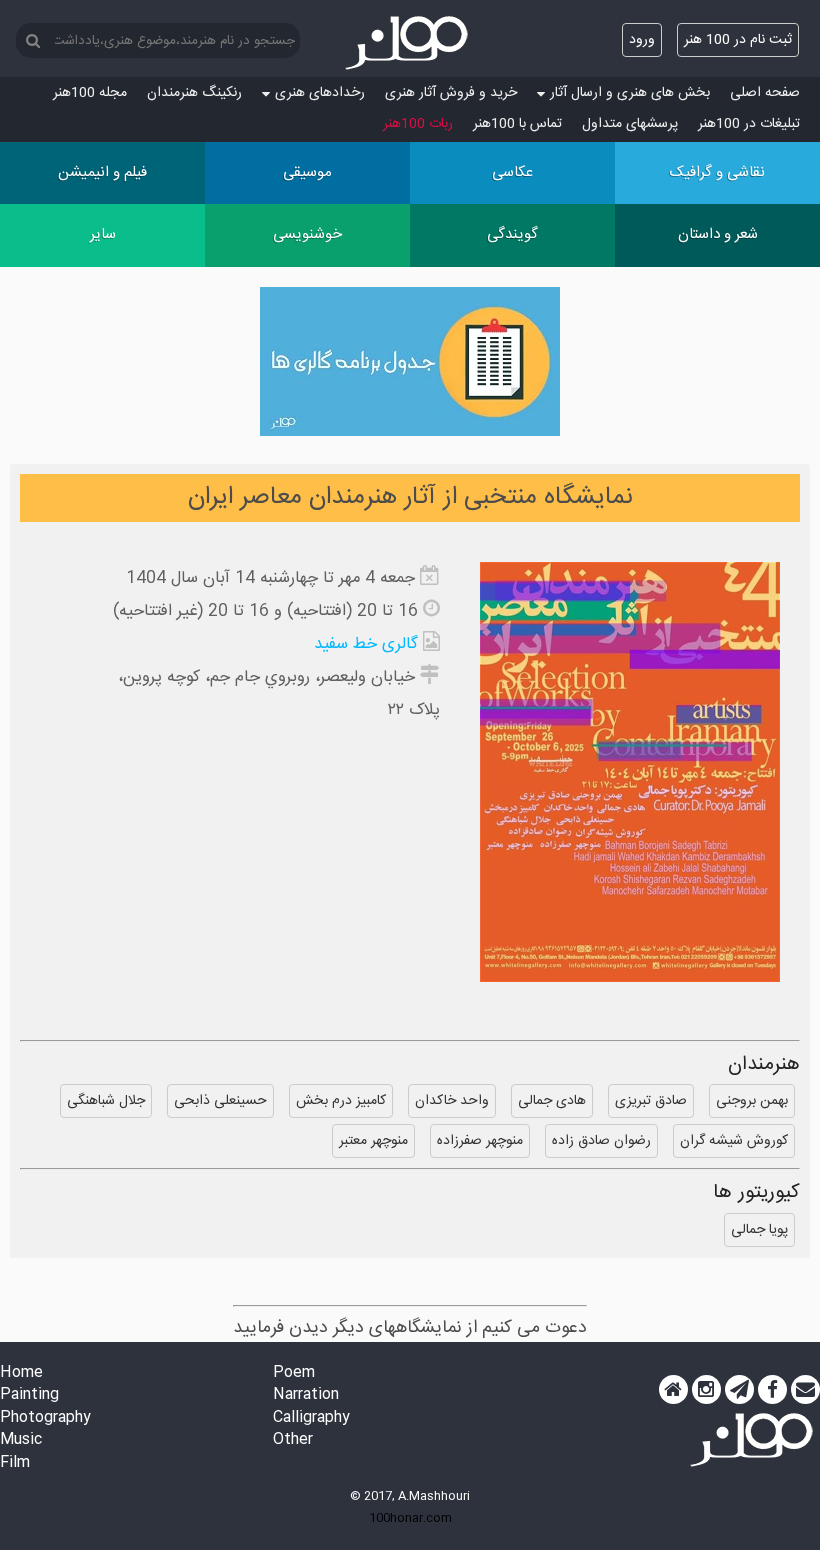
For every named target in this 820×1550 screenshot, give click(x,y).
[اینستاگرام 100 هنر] (706, 1390)
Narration (306, 1395)
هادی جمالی (552, 1101)
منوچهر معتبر (373, 1141)
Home (21, 1373)
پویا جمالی (759, 1230)
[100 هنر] (410, 43)
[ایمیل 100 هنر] (805, 1390)
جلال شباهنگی (106, 1101)
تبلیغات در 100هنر (749, 124)
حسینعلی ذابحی (220, 1101)
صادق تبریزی (651, 1101)
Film (15, 1463)
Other (293, 1440)
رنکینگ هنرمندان (194, 93)
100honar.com (410, 1518)
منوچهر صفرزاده (480, 1141)
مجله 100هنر (90, 93)
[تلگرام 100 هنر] (739, 1390)
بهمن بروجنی (752, 1101)
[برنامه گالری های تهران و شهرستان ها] (410, 366)
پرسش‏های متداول (630, 124)
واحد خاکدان (452, 1101)
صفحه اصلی (765, 93)
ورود (642, 40)
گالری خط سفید (366, 644)
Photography (45, 1418)
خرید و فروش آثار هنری (451, 93)
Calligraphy (311, 1418)
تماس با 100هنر (517, 124)
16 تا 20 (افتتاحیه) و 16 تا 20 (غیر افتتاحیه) (265, 611)
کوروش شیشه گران (734, 1141)
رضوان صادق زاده (601, 1141)
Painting (29, 1395)
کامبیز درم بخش (341, 1101)
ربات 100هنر (418, 124)
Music (21, 1440)
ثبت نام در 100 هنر (738, 40)
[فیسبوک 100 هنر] (772, 1390)
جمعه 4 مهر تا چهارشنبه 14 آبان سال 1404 (270, 578)
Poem (294, 1373)
